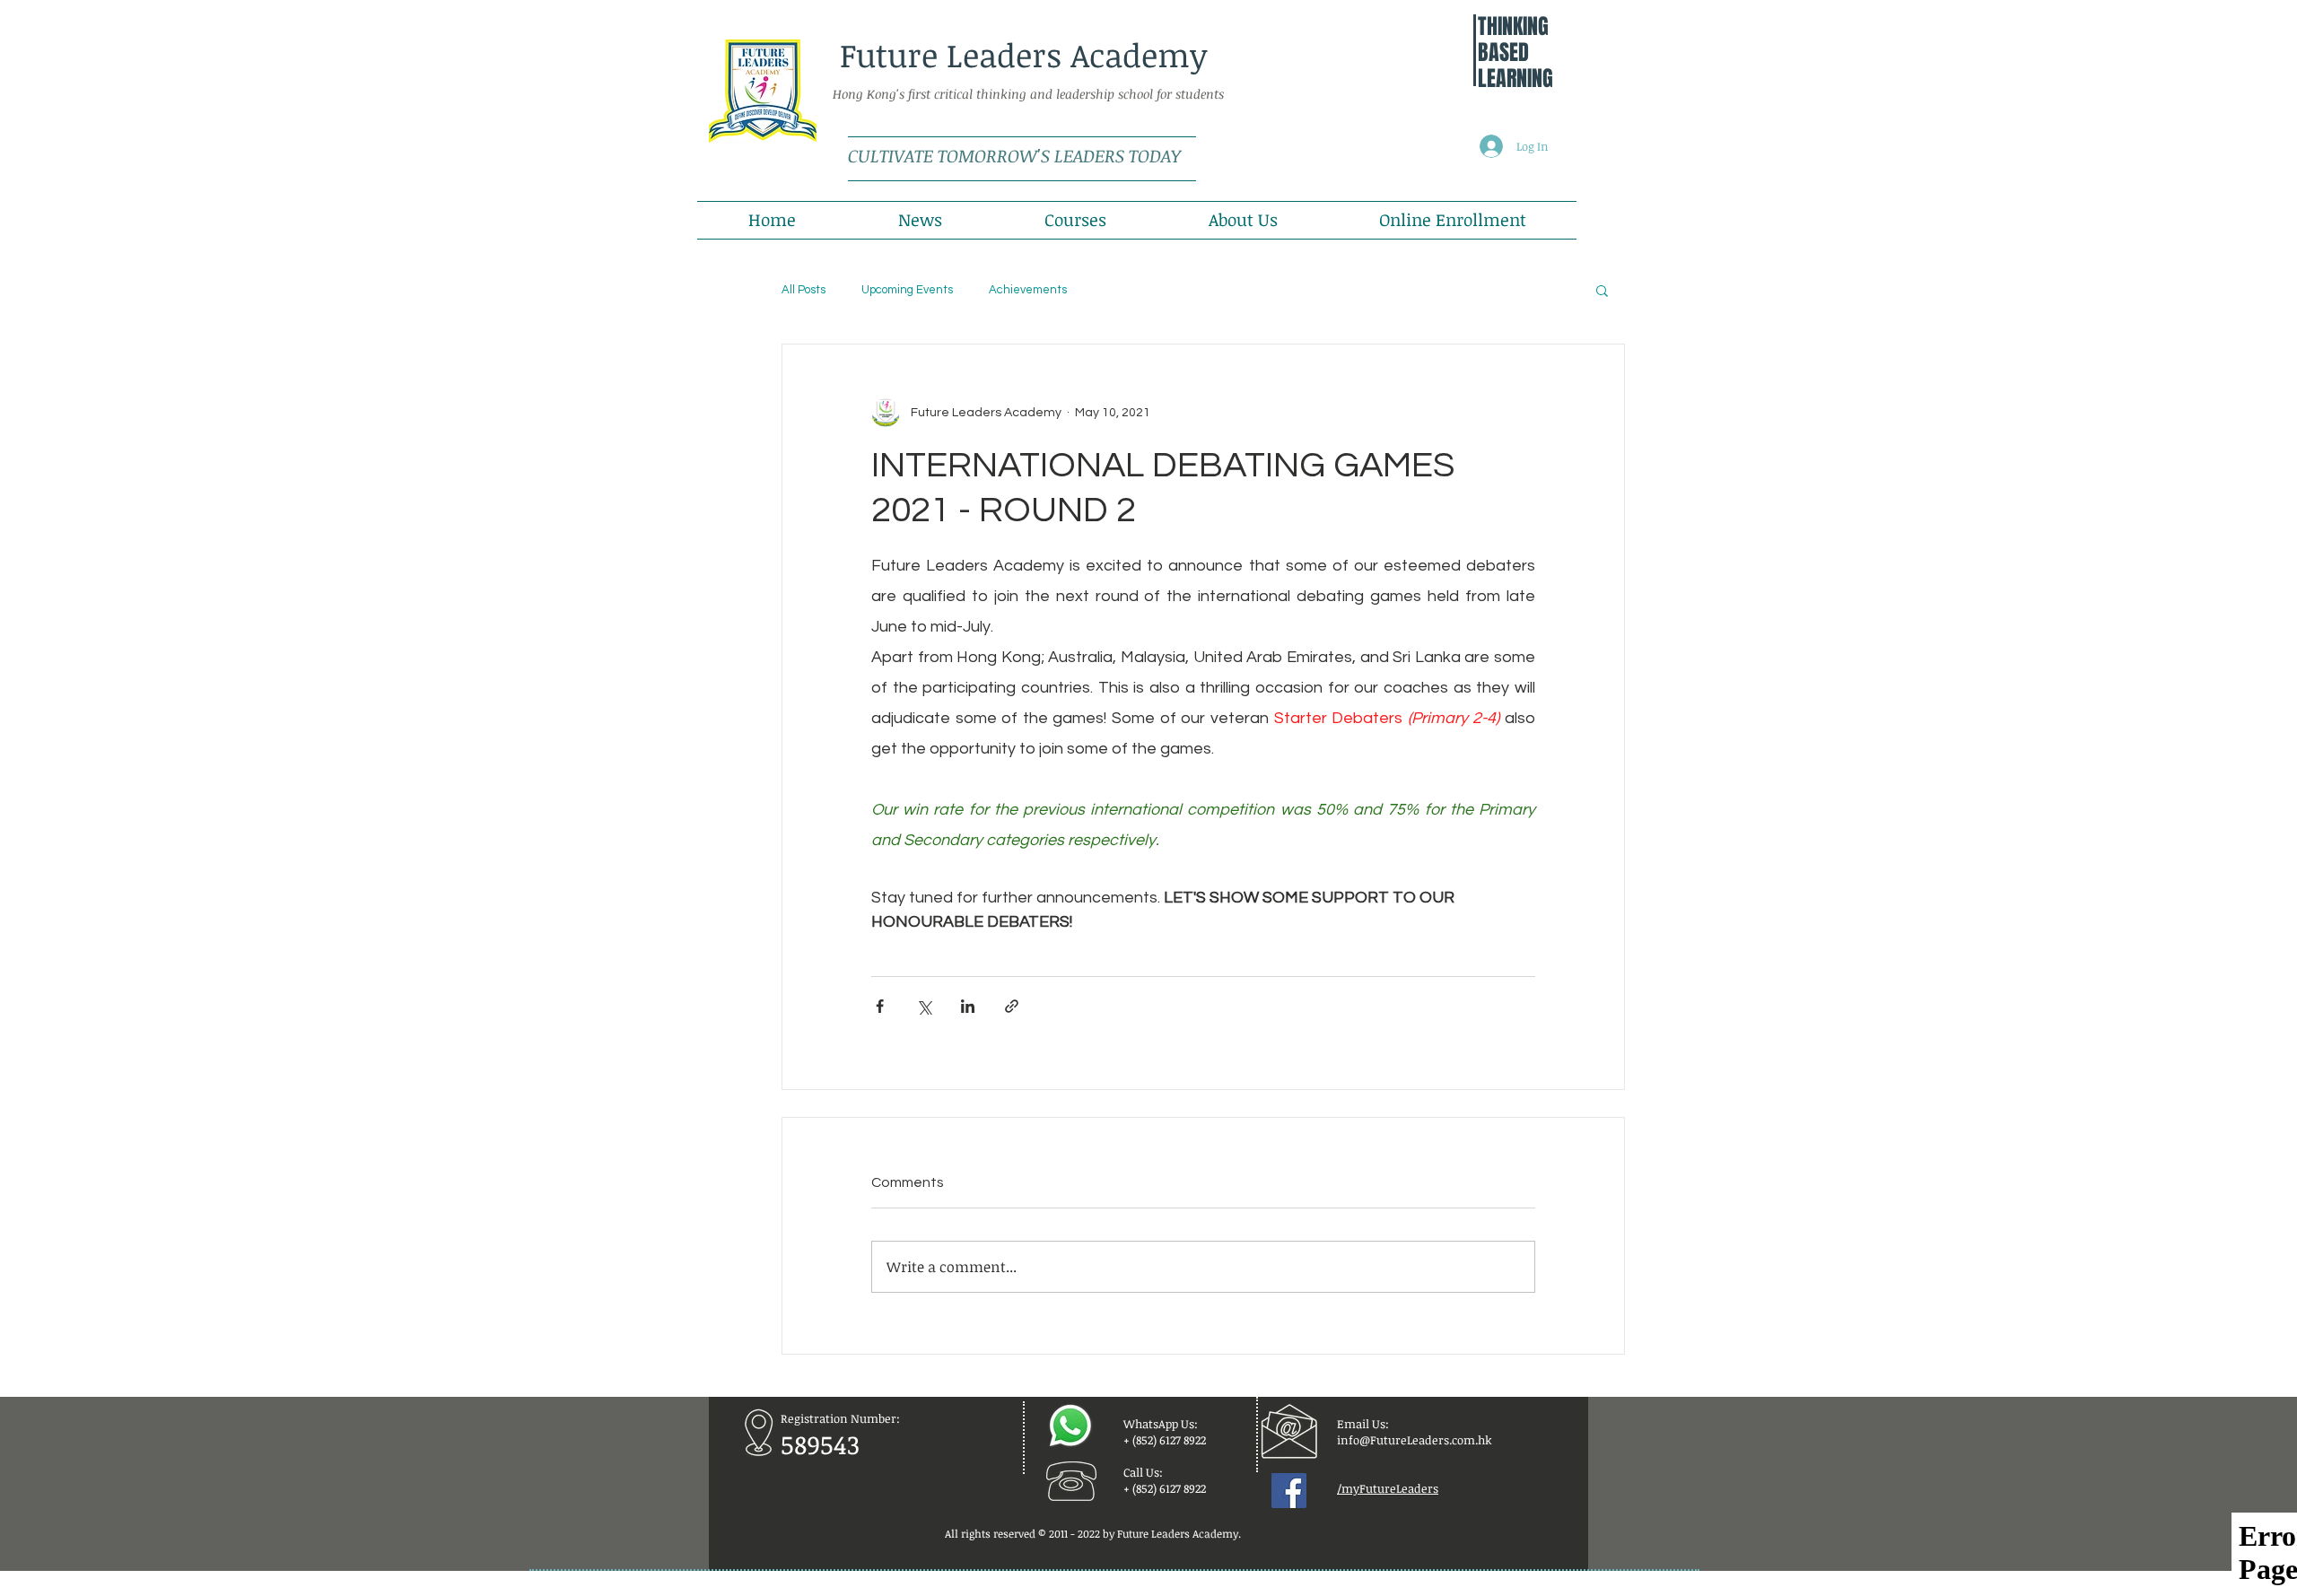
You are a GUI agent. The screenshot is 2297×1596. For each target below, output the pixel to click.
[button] (1602, 290)
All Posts (804, 290)
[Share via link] (1012, 1006)
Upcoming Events (907, 290)
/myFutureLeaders (1388, 1488)
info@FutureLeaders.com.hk (1415, 1440)
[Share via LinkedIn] (968, 1006)
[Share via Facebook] (880, 1006)
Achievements (1028, 290)
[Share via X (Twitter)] (924, 1006)
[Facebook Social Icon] (1289, 1491)
